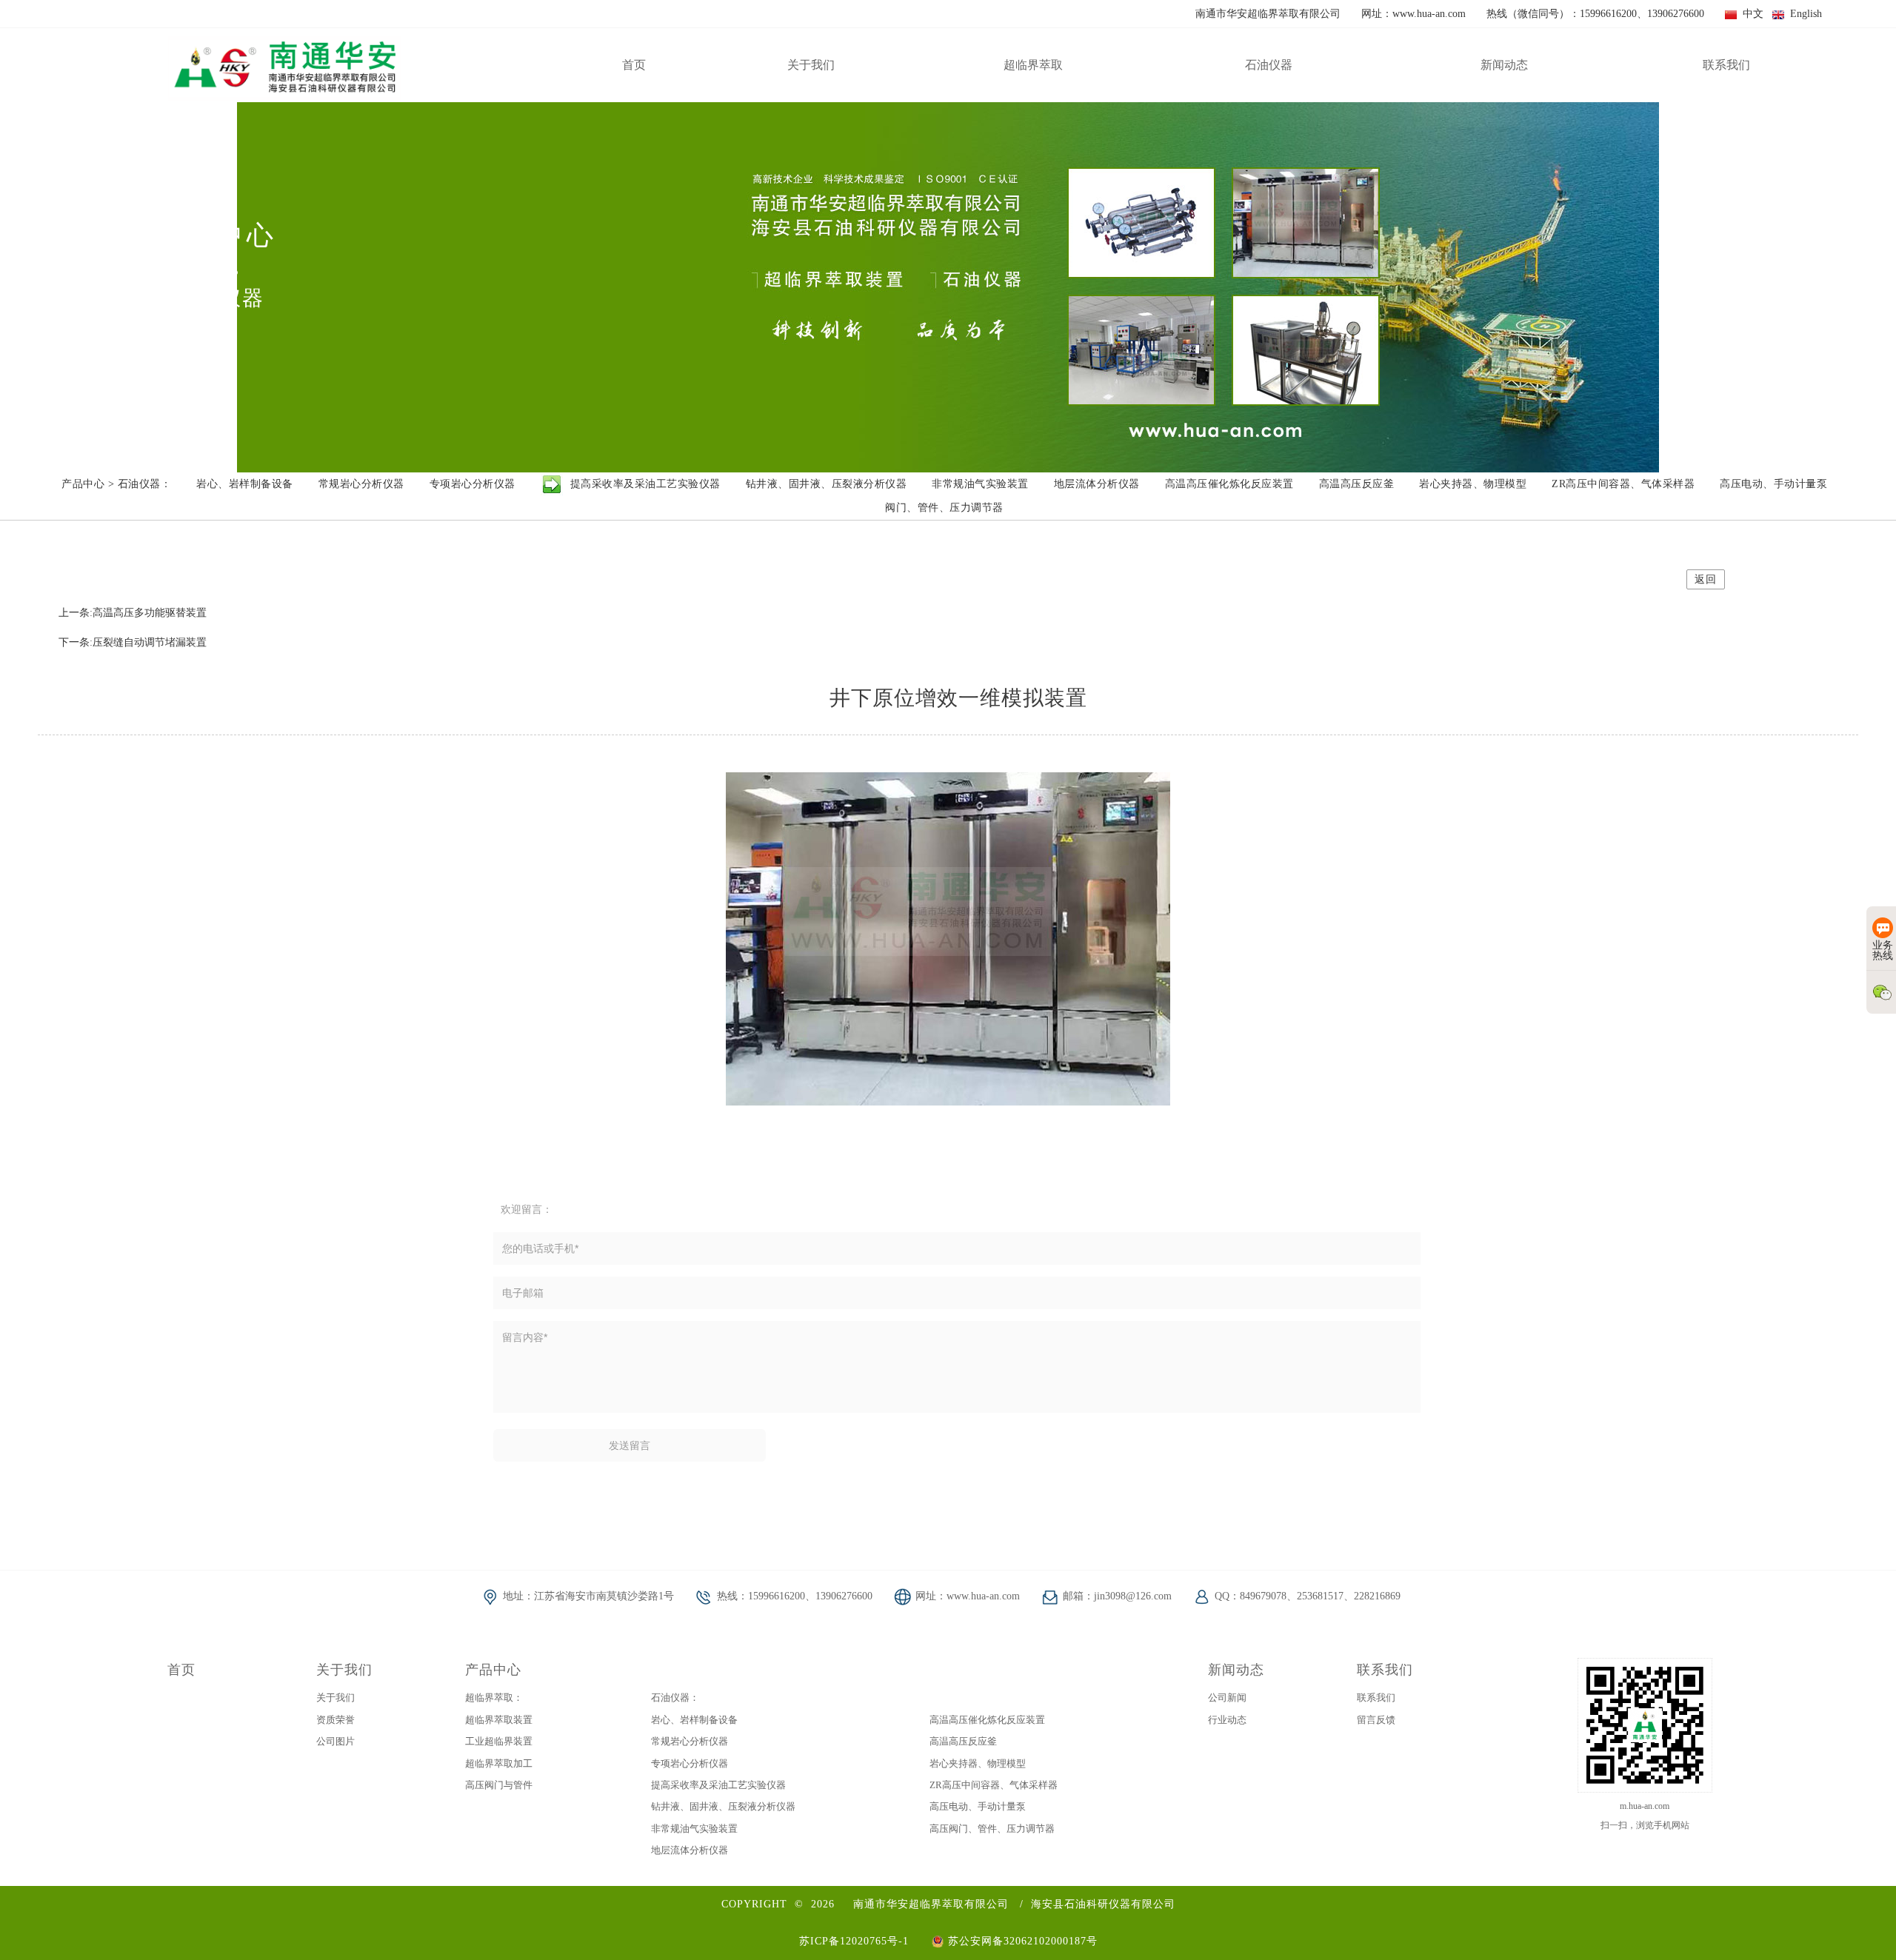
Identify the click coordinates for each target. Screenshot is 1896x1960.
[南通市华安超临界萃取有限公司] (284, 65)
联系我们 (1385, 1670)
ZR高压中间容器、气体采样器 (994, 1785)
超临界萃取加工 (499, 1763)
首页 (181, 1670)
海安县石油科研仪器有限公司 (1103, 1904)
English (1803, 14)
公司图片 (336, 1741)
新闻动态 (1236, 1670)
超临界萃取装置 (499, 1720)
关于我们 (344, 1670)
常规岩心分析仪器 (690, 1741)
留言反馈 (1376, 1720)
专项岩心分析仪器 (690, 1763)
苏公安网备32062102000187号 (1021, 1941)
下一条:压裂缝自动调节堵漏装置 (133, 642)
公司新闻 (1227, 1698)
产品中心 (493, 1670)
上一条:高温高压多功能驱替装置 (133, 613)
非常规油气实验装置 (694, 1829)
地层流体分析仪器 (690, 1850)
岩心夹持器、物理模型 (978, 1763)
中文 (1750, 14)
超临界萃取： (494, 1698)
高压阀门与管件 (499, 1785)
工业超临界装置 (499, 1741)
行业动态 (1227, 1720)
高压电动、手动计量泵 (978, 1806)
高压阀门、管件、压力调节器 (992, 1829)
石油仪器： (675, 1698)
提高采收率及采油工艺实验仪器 (718, 1785)
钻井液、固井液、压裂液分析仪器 (723, 1806)
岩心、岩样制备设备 (694, 1720)
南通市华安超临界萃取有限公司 (931, 1904)
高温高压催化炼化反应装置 (987, 1720)
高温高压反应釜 (963, 1741)
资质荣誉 (336, 1720)
